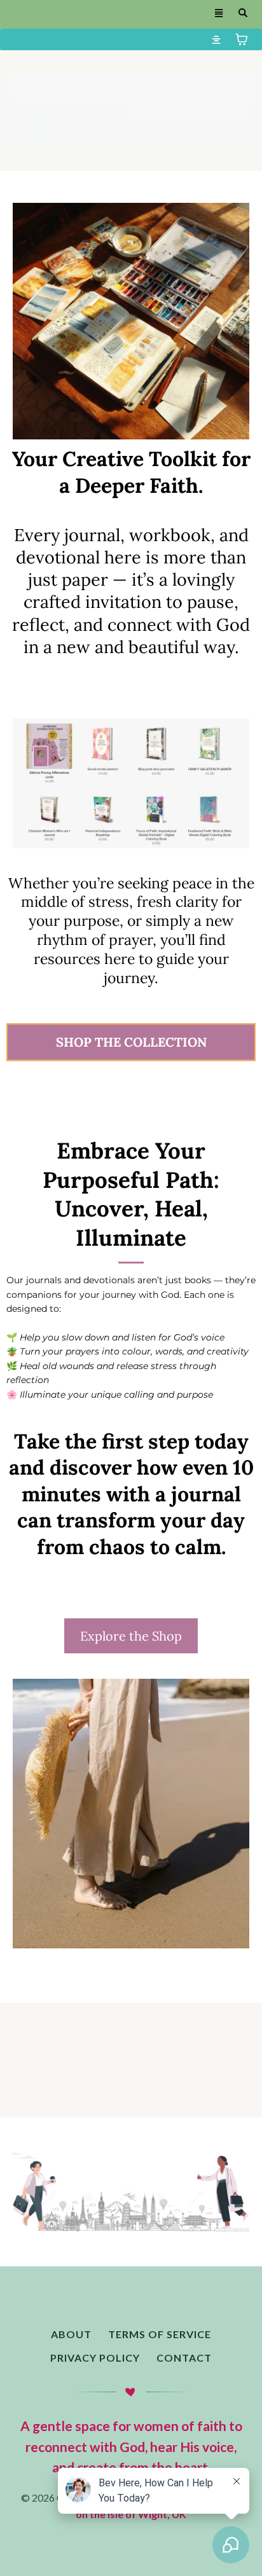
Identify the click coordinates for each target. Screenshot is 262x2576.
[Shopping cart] (242, 39)
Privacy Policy (95, 2358)
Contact (184, 2358)
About (71, 2334)
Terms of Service (160, 2334)
